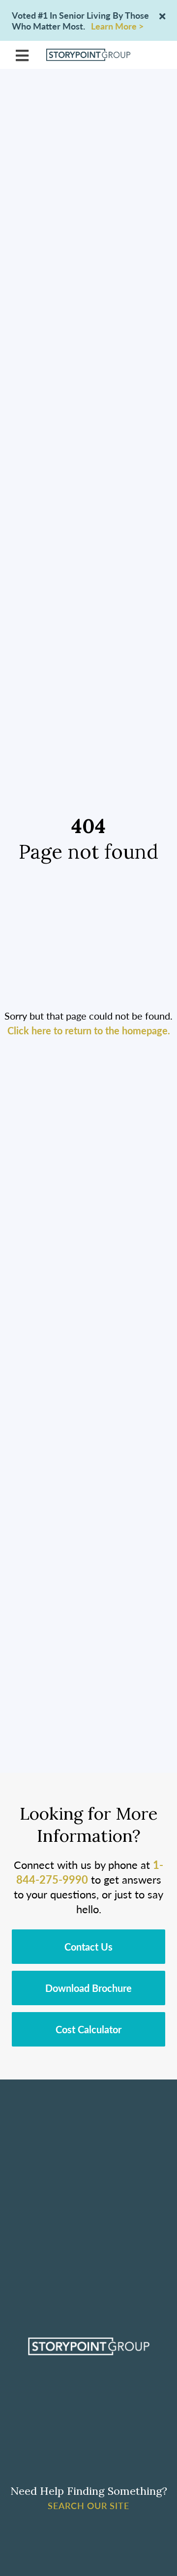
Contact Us (88, 1947)
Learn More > (117, 26)
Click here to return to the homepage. (89, 1030)
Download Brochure (88, 1988)
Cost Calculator (88, 2029)
